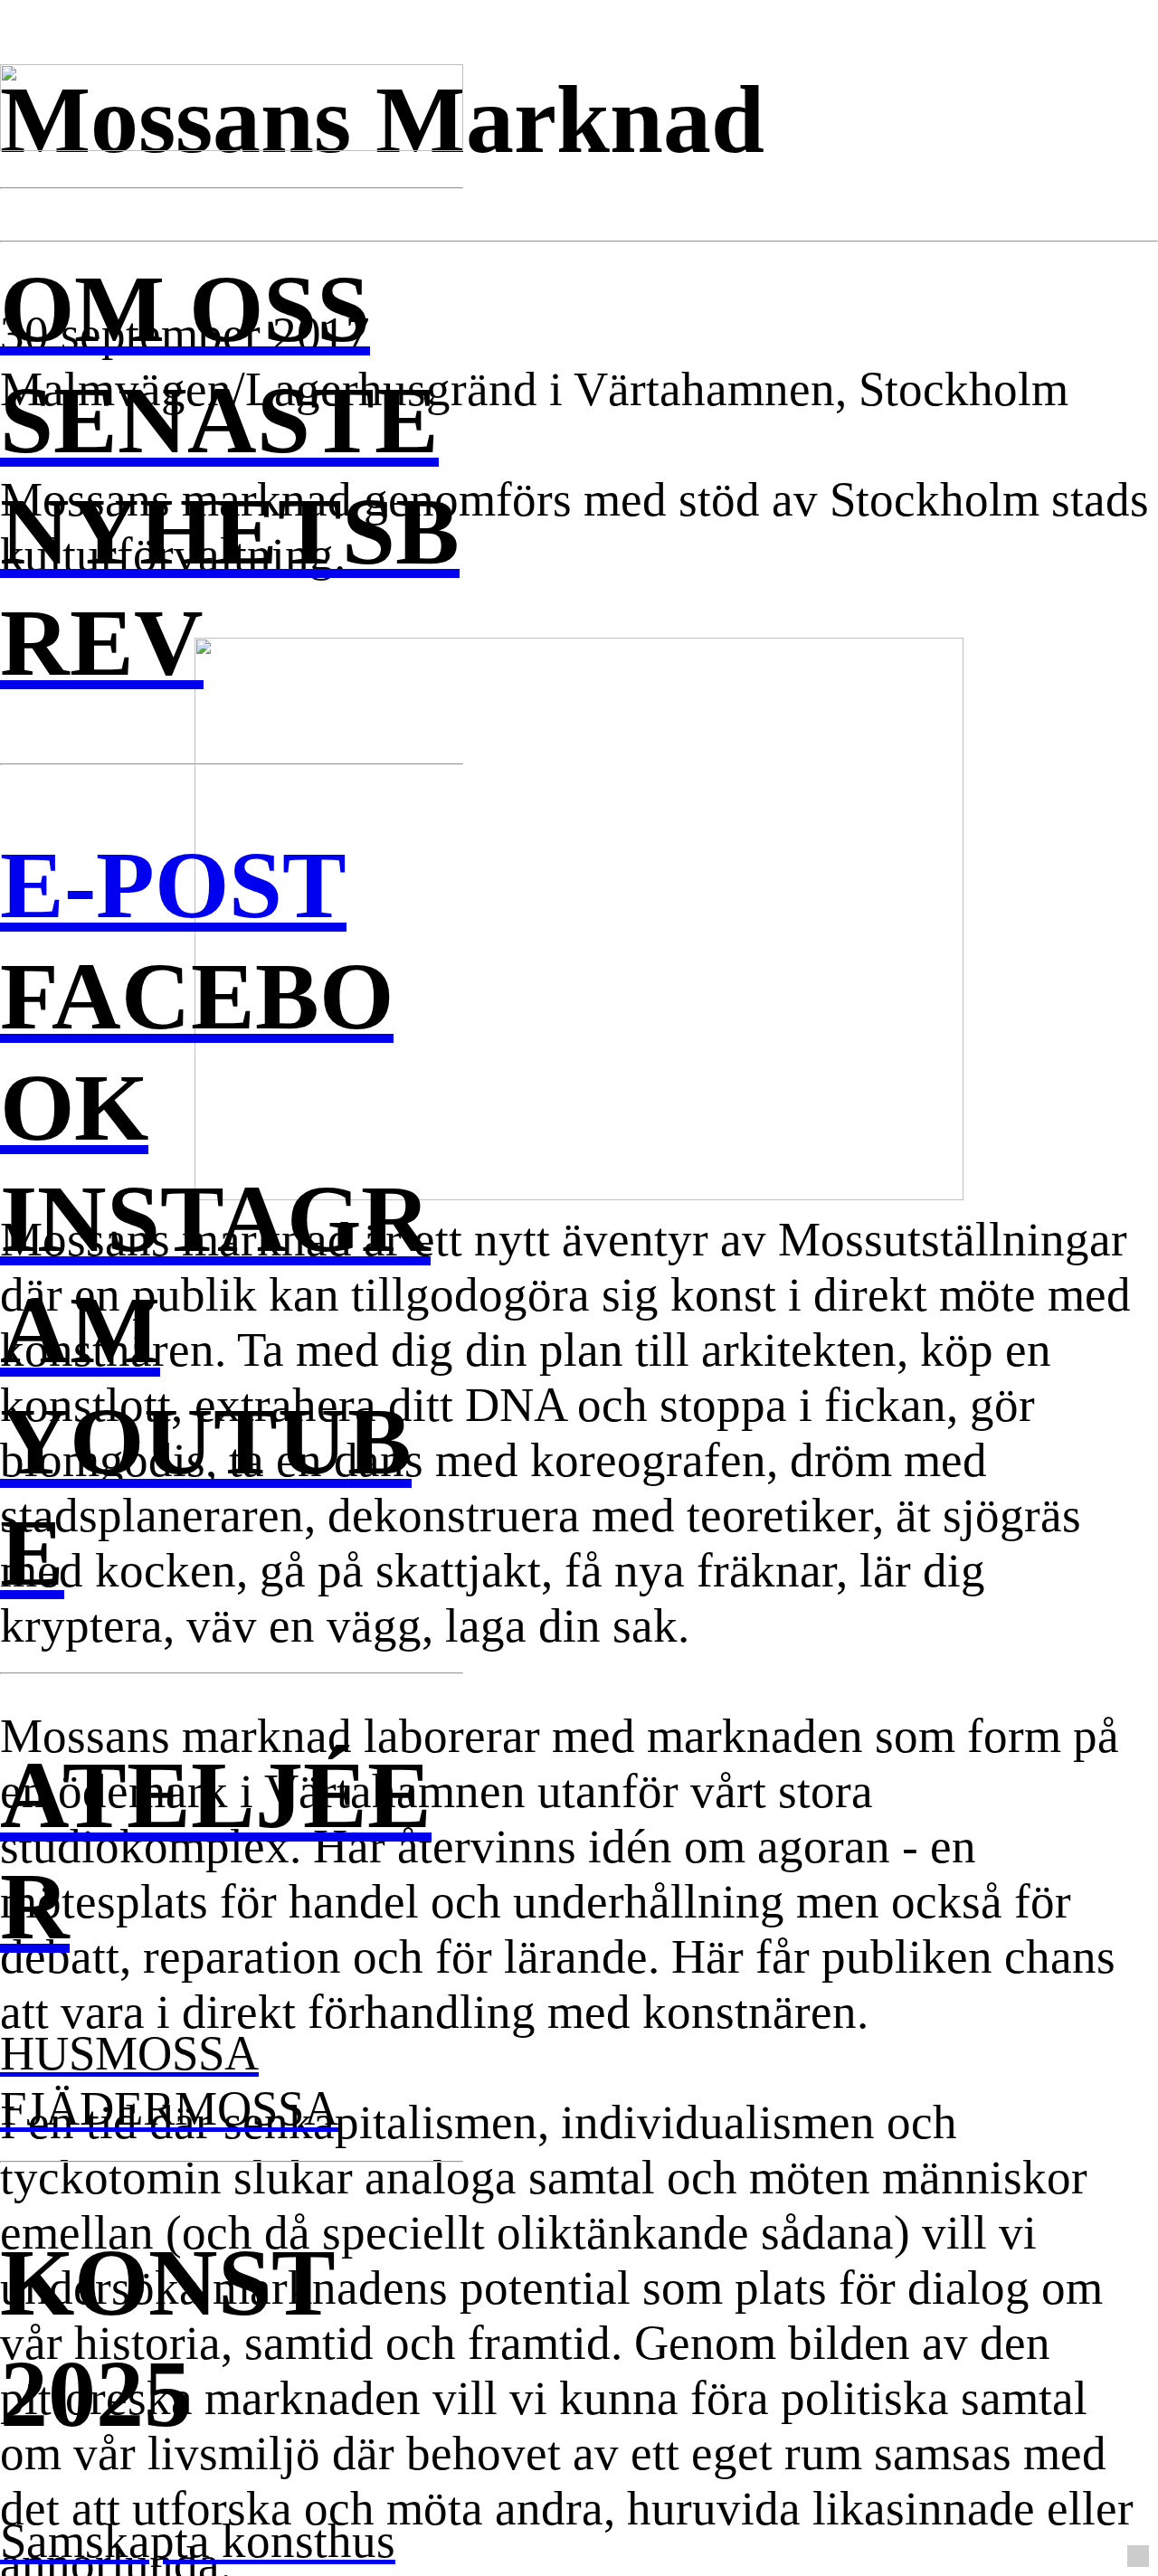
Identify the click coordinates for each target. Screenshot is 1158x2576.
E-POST (173, 885)
